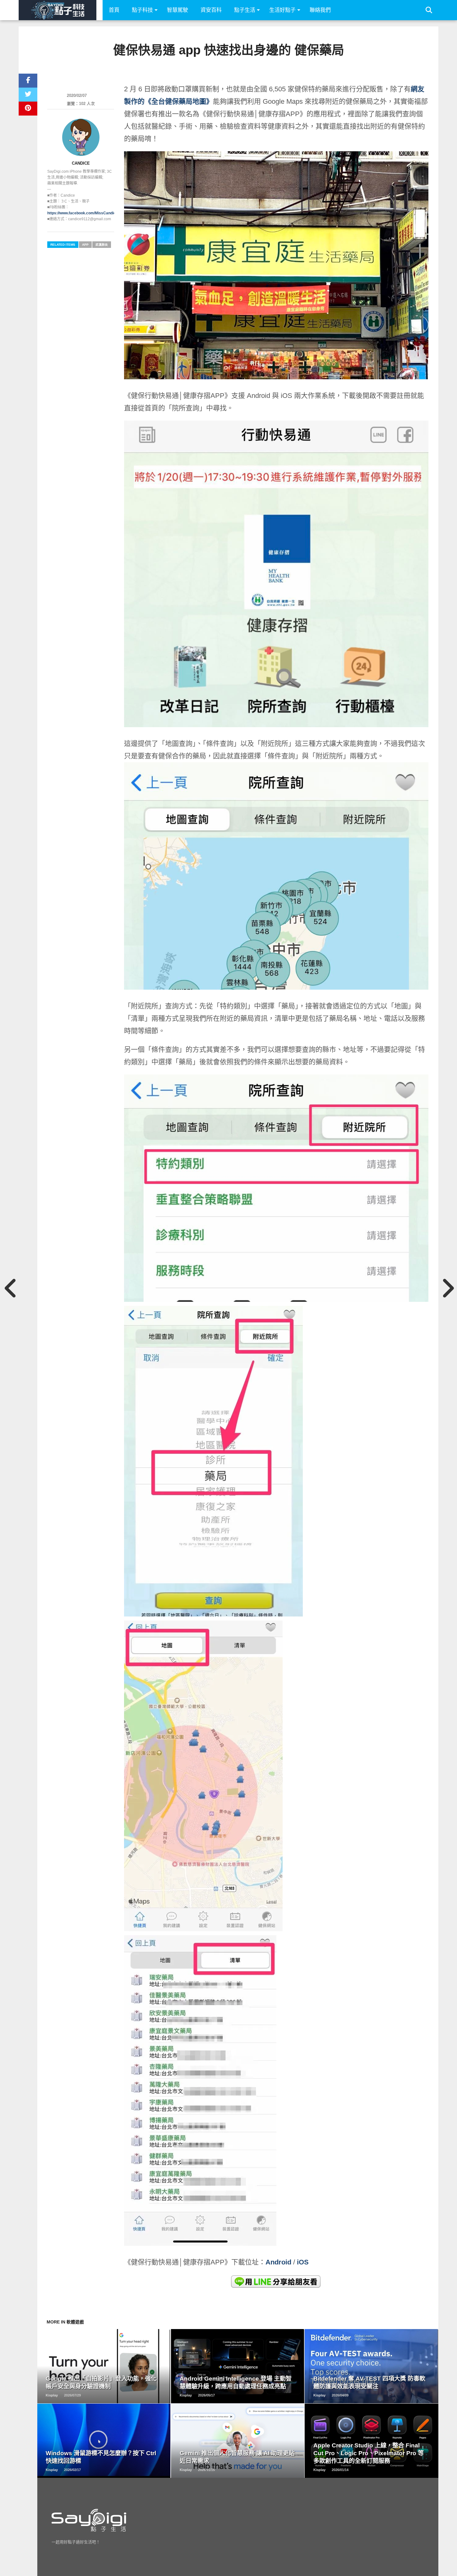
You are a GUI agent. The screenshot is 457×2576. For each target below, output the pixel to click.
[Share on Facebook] (28, 81)
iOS (303, 2262)
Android (278, 2262)
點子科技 (142, 10)
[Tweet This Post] (28, 95)
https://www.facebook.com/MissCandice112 (86, 213)
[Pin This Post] (28, 109)
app (85, 245)
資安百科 (211, 10)
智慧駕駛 (178, 10)
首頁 (114, 10)
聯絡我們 (320, 10)
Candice (81, 163)
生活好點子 (282, 10)
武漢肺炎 (102, 245)
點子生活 (245, 10)
